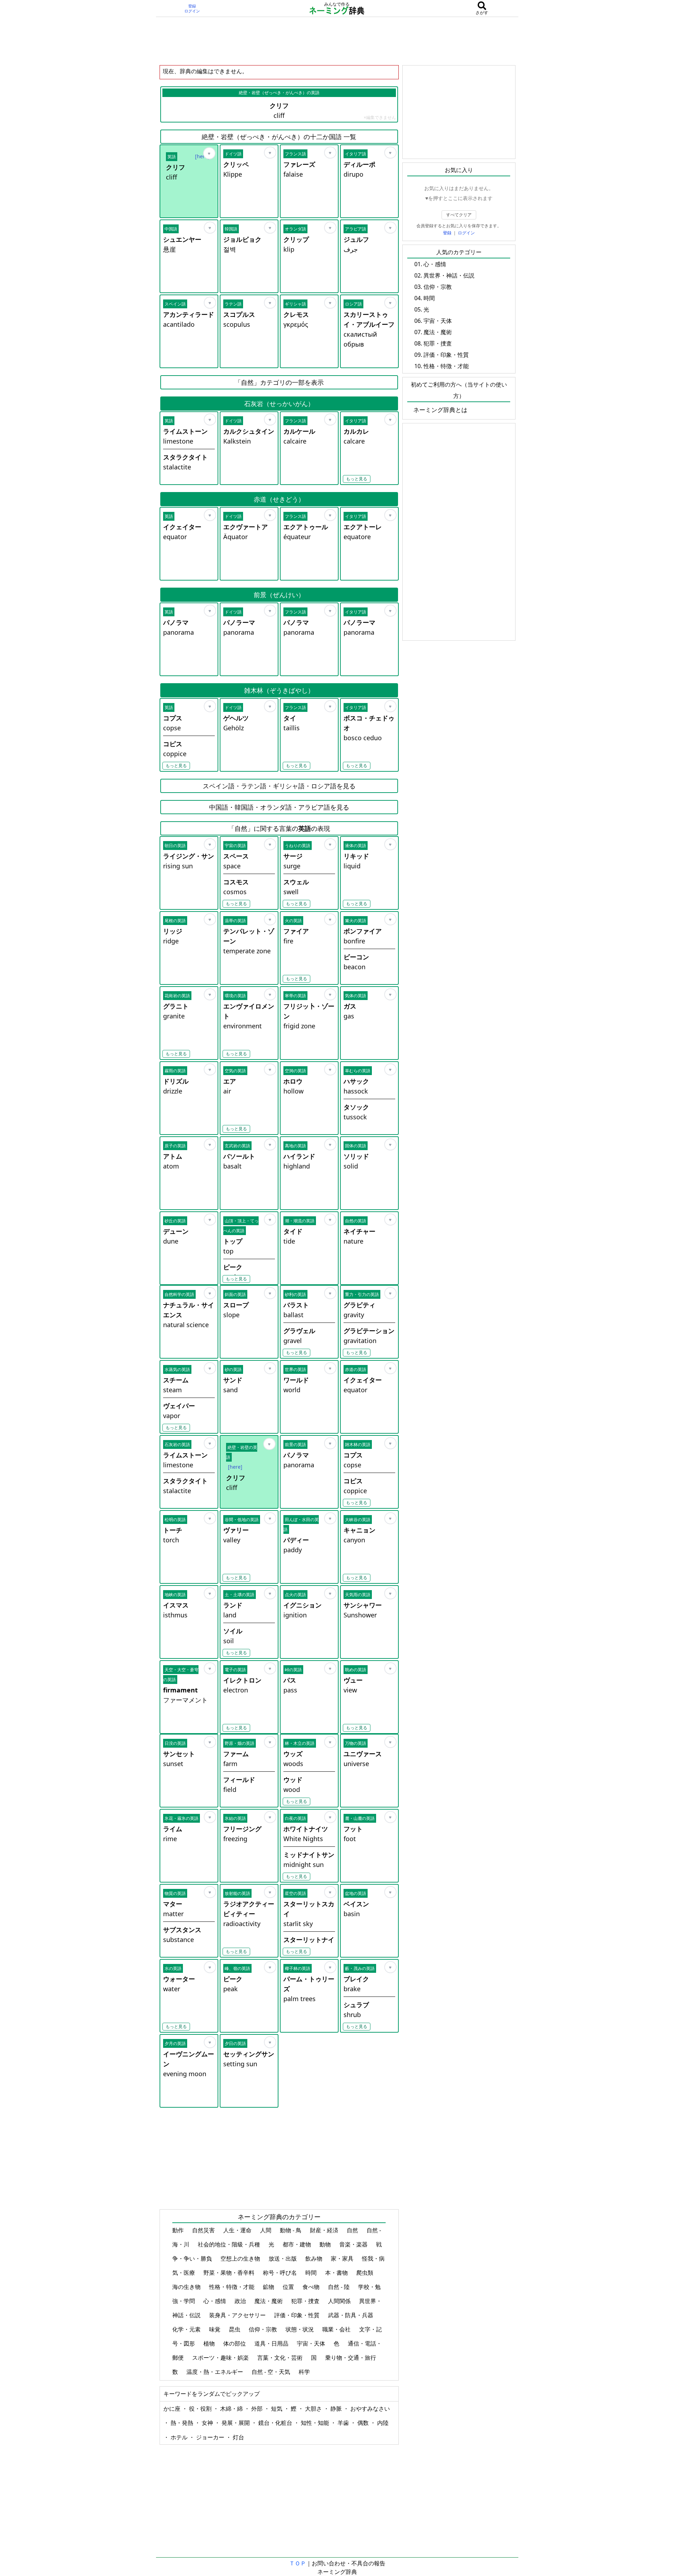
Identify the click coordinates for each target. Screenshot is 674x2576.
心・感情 (215, 2301)
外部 (258, 2409)
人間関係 (340, 2301)
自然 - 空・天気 (272, 2372)
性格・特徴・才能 (232, 2287)
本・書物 (337, 2273)
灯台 (238, 2437)
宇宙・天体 (312, 2343)
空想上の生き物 (241, 2258)
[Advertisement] (337, 41)
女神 (208, 2423)
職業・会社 (337, 2329)
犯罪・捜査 (306, 2301)
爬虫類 (365, 2273)
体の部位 (235, 2343)
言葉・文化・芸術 (281, 2358)
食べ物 (312, 2287)
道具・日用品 (272, 2343)
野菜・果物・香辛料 (230, 2273)
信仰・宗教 (264, 2329)
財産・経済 (325, 2230)
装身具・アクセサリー (238, 2315)
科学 (305, 2372)
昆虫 (235, 2329)
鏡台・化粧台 (276, 2423)
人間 (266, 2230)
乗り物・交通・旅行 (351, 2358)
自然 (353, 2230)
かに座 (173, 2409)
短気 (277, 2409)
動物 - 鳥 (291, 2230)
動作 (179, 2230)
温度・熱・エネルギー (215, 2372)
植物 (210, 2343)
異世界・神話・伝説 (449, 275)
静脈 (337, 2409)
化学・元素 (187, 2329)
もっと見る (357, 479)
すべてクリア (459, 215)
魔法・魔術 (269, 2301)
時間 (312, 2273)
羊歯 (344, 2423)
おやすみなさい (370, 2409)
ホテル (180, 2437)
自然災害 (204, 2230)
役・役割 (201, 2409)
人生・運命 (238, 2230)
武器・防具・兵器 (351, 2315)
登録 (192, 6)
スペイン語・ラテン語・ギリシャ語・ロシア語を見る (279, 786)
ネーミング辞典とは (440, 410)
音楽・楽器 (354, 2244)
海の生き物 (187, 2287)
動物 (326, 2244)
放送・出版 (283, 2258)
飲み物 (315, 2258)
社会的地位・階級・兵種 (230, 2244)
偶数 (364, 2423)
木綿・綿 (232, 2409)
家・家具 (343, 2258)
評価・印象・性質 (298, 2315)
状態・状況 (300, 2329)
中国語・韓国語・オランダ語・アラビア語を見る (279, 807)
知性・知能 (316, 2423)
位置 (289, 2287)
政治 (241, 2301)
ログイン (192, 11)
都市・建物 (298, 2244)
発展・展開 (236, 2423)
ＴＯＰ (298, 2563)
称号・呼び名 (281, 2273)
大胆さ (314, 2409)
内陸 (383, 2423)
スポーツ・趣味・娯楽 (221, 2358)
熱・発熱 (183, 2423)
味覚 (215, 2329)
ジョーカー (211, 2437)
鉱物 (269, 2287)
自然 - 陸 (339, 2287)
